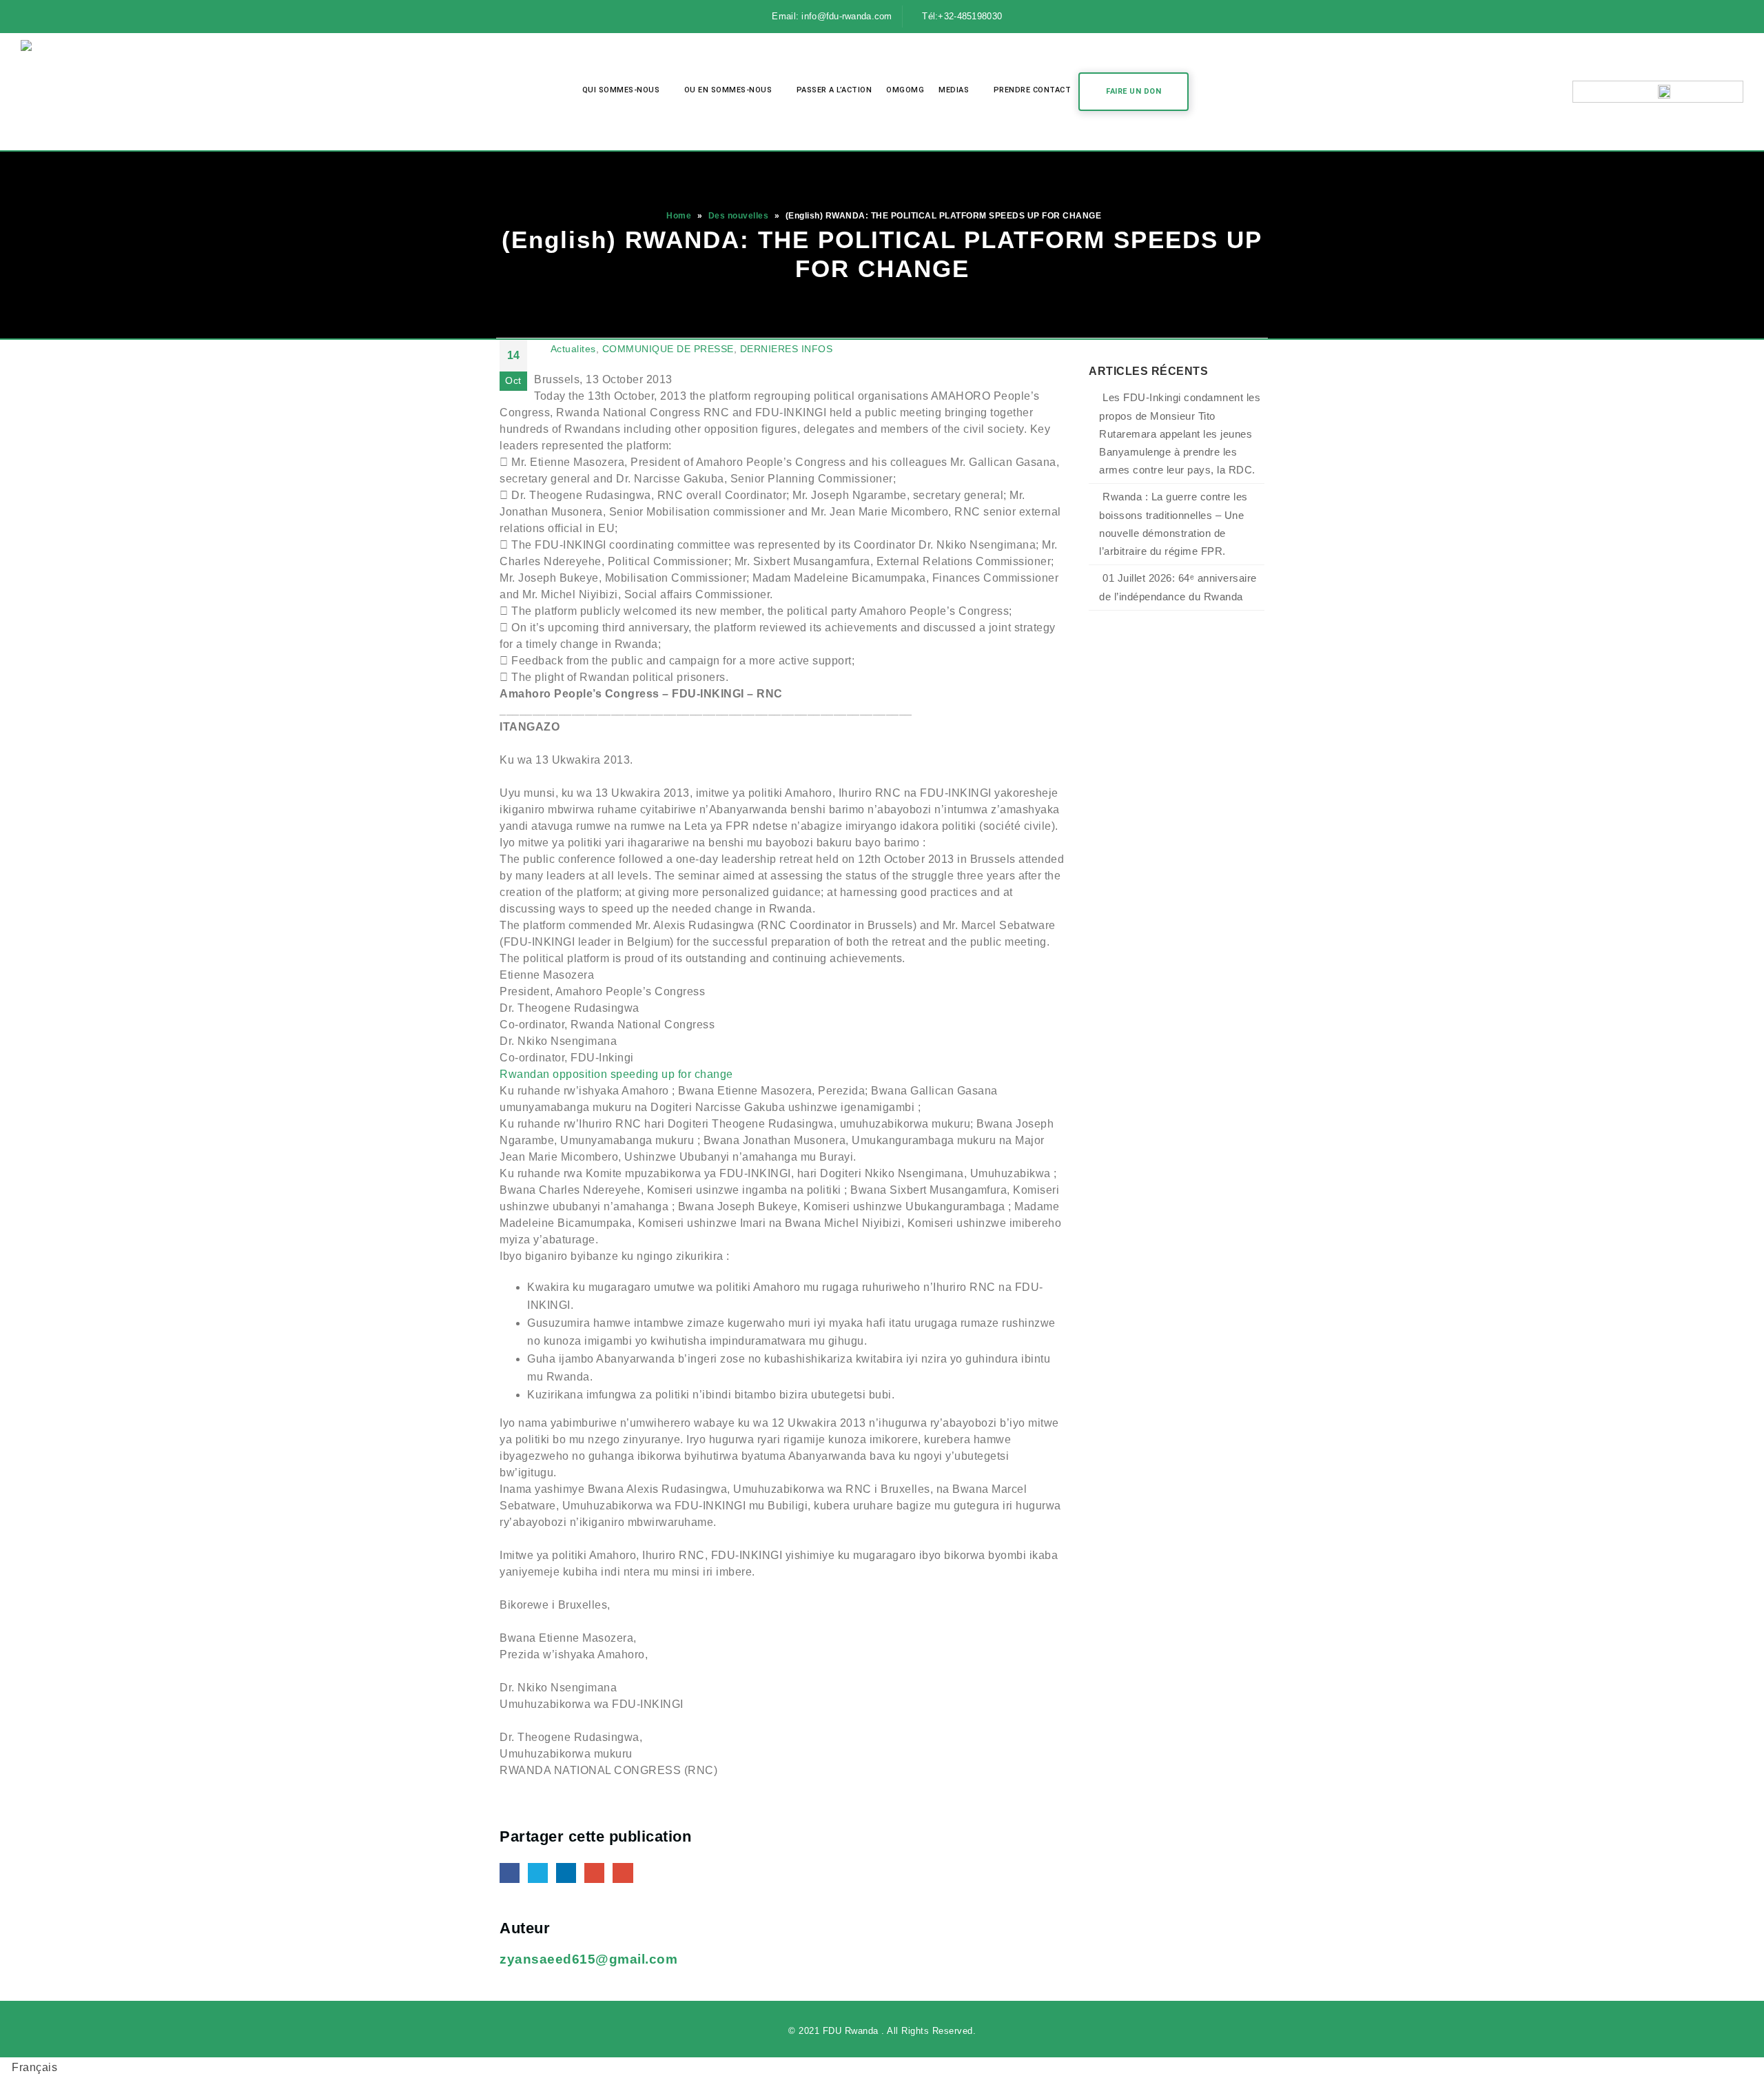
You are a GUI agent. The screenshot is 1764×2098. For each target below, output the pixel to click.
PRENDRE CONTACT (1033, 90)
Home (679, 216)
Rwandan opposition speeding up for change (616, 1074)
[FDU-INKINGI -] (72, 92)
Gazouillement (538, 1873)
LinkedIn (566, 1873)
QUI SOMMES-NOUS (621, 90)
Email (623, 1873)
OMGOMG (905, 90)
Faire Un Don (1134, 91)
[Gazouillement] (57, 17)
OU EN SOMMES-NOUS (728, 90)
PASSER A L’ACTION (834, 90)
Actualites (573, 349)
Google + (594, 1873)
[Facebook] (32, 17)
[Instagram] (107, 17)
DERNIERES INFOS (787, 349)
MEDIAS (954, 90)
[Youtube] (82, 17)
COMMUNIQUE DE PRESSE (668, 349)
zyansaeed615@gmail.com (588, 1959)
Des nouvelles (739, 216)
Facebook (510, 1873)
